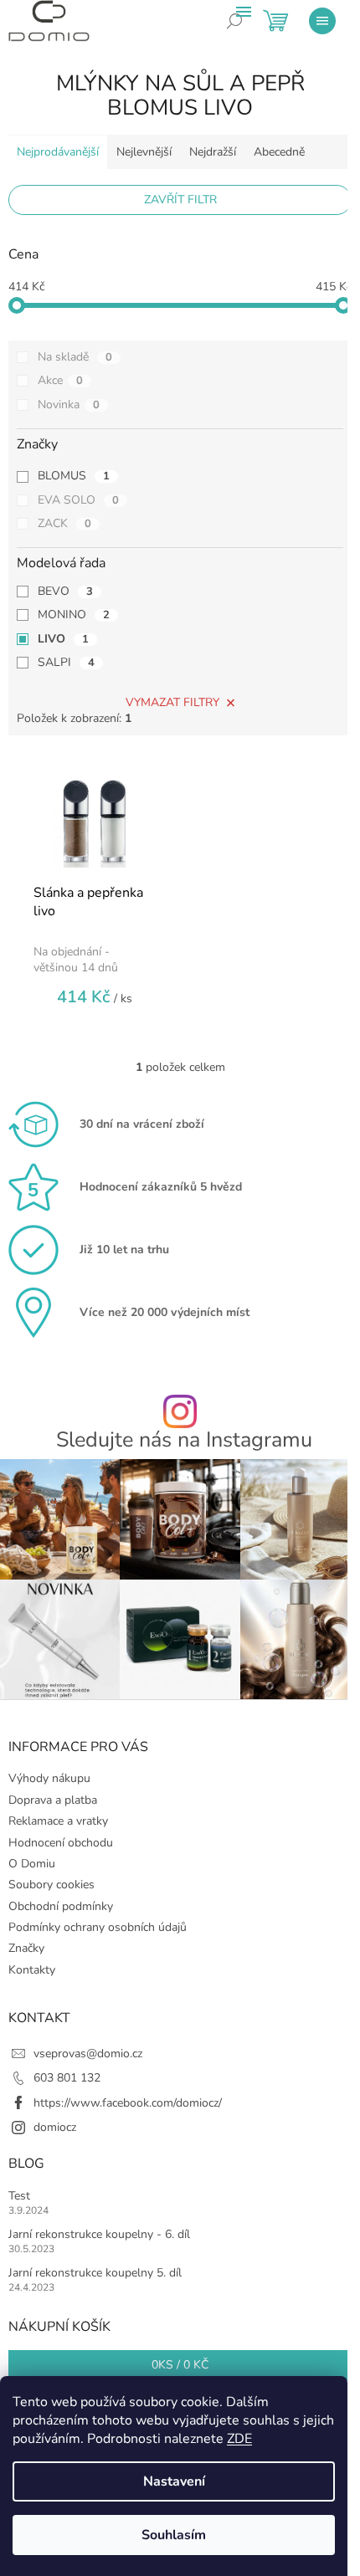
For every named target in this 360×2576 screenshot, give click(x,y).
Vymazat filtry (172, 702)
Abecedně (279, 152)
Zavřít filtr (180, 200)
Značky (26, 1948)
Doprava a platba (53, 1800)
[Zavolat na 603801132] (247, 33)
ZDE (239, 2439)
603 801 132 (67, 2078)
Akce (60, 380)
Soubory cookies (51, 1885)
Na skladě (75, 357)
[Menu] (322, 21)
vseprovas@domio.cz (88, 2054)
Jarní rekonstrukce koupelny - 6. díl (99, 2234)
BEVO (65, 591)
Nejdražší (213, 152)
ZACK (64, 523)
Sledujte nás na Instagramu (184, 1440)
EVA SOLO (78, 500)
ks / (180, 2365)
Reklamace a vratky (58, 1821)
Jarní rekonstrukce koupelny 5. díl (95, 2273)
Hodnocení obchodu (61, 1843)
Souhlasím (174, 2535)
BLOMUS (74, 476)
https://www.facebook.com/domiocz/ (128, 2103)
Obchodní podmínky (61, 1906)
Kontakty (32, 1970)
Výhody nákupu (49, 1778)
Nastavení (174, 2481)
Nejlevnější (144, 152)
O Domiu (32, 1864)
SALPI (66, 662)
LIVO (63, 639)
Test (19, 2196)
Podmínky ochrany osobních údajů (98, 1927)
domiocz (55, 2127)
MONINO (74, 615)
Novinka (69, 405)
